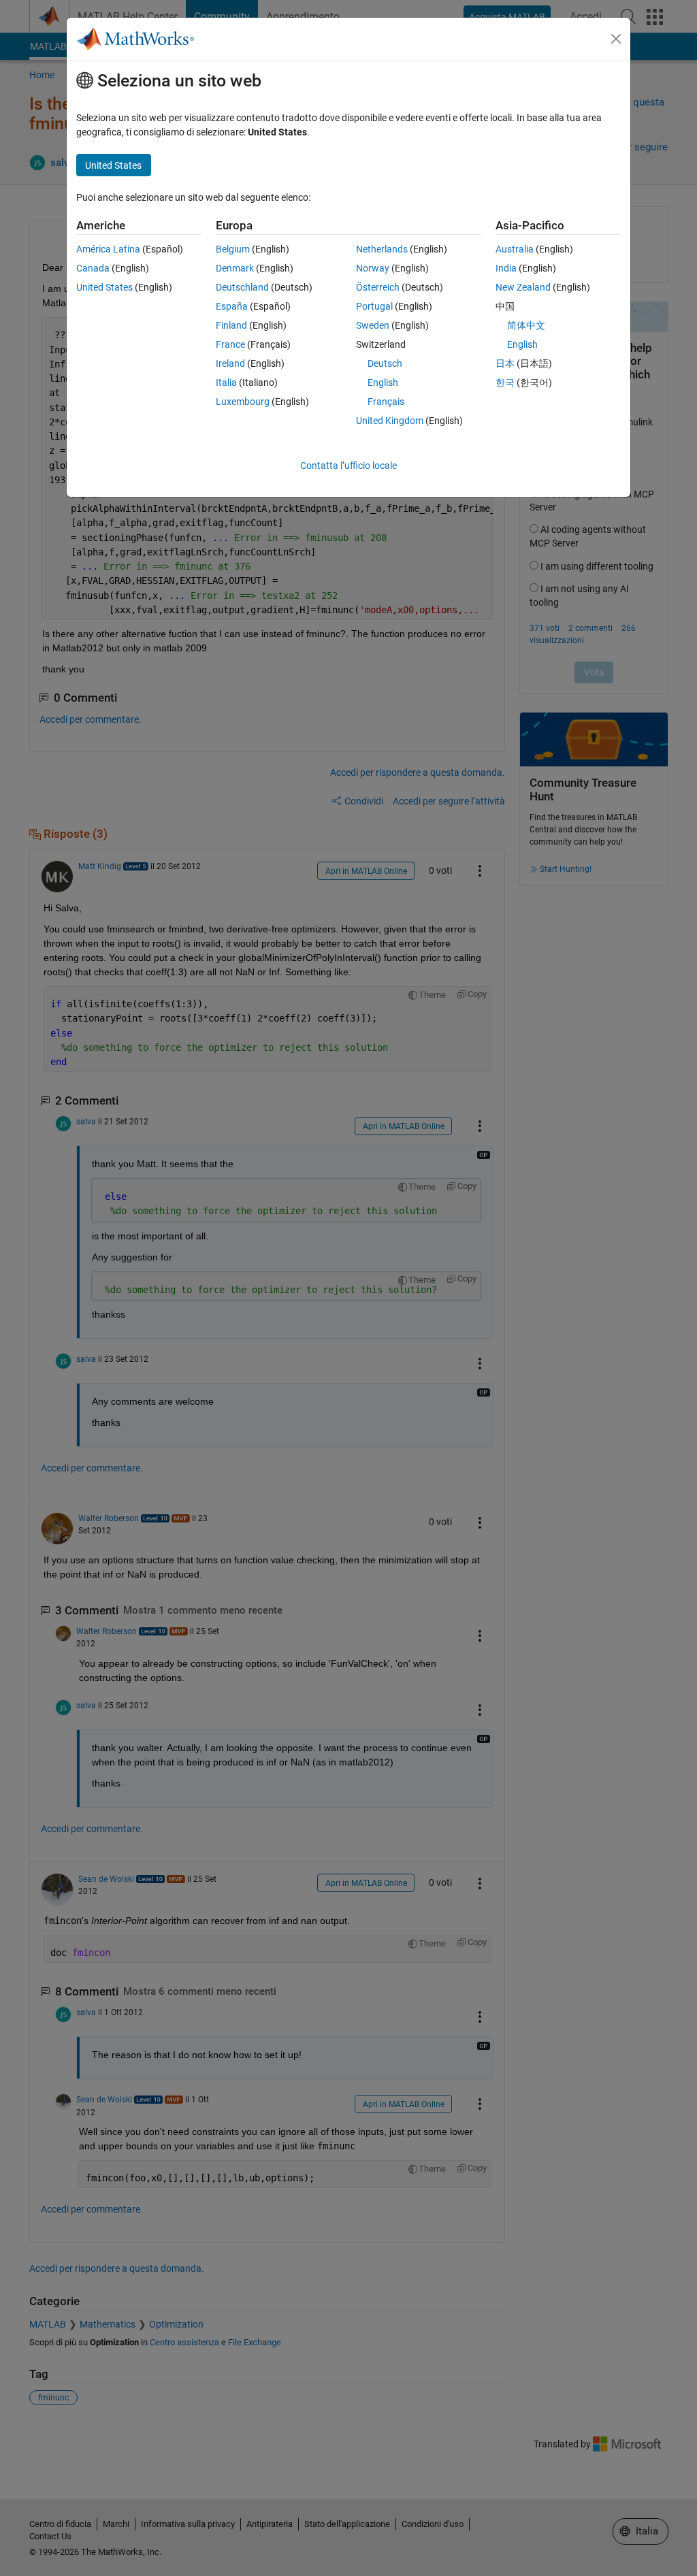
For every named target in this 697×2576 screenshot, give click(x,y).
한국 (505, 382)
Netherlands (382, 249)
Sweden (373, 325)
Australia (515, 249)
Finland (231, 325)
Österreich (378, 287)
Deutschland (242, 287)
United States (104, 287)
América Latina (108, 249)
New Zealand (523, 287)
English (383, 382)
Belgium (233, 249)
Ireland (230, 363)
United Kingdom (390, 421)
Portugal (374, 306)
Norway (373, 268)
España (232, 306)
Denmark (235, 268)
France (230, 344)
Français (386, 402)
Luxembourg (243, 402)
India (506, 268)
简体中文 (526, 325)
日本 (505, 363)
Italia (226, 382)
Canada (93, 268)
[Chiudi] (616, 39)
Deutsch (385, 363)
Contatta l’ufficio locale (348, 466)
